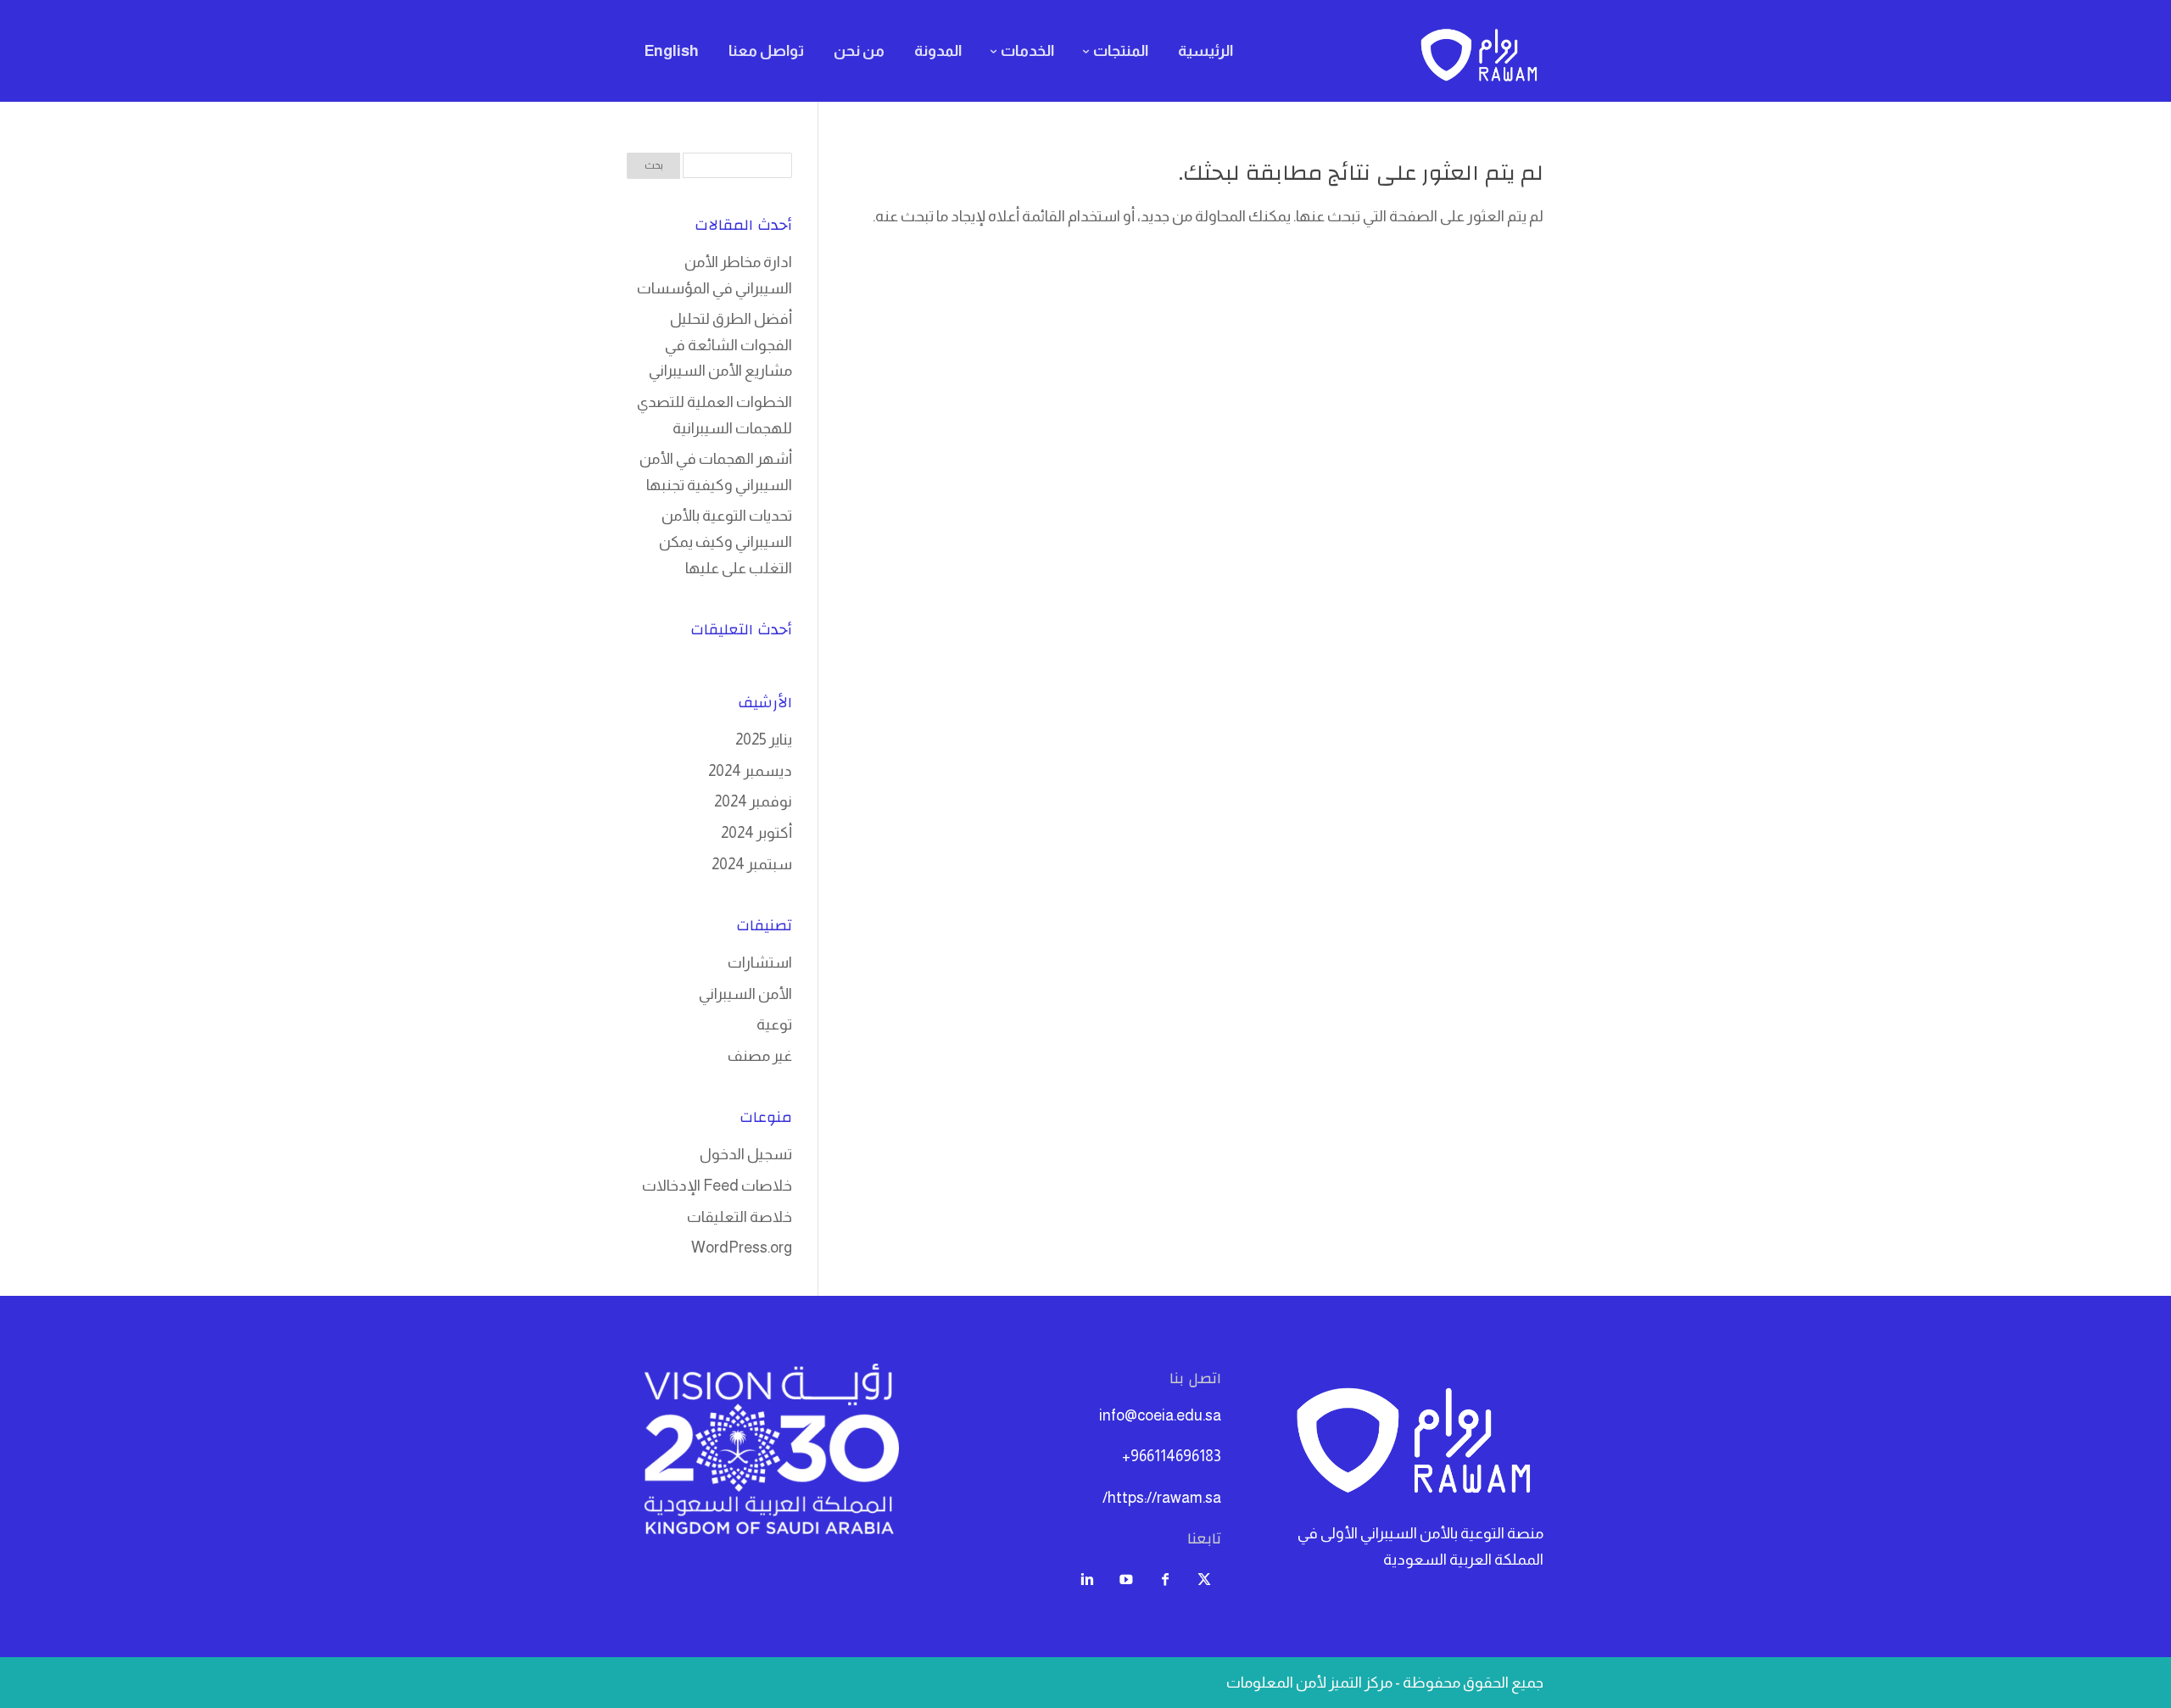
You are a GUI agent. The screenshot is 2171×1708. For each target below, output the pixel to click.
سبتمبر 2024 (752, 864)
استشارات (760, 963)
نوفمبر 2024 (753, 801)
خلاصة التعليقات (739, 1217)
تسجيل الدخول (746, 1154)
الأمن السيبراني (745, 994)
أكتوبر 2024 (756, 833)
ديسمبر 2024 (750, 771)
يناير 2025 (764, 740)
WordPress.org (742, 1248)
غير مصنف (760, 1056)
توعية (774, 1024)
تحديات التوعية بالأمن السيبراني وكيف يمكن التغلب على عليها (726, 541)
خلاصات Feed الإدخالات (717, 1186)
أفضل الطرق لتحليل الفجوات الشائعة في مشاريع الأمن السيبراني (720, 345)
